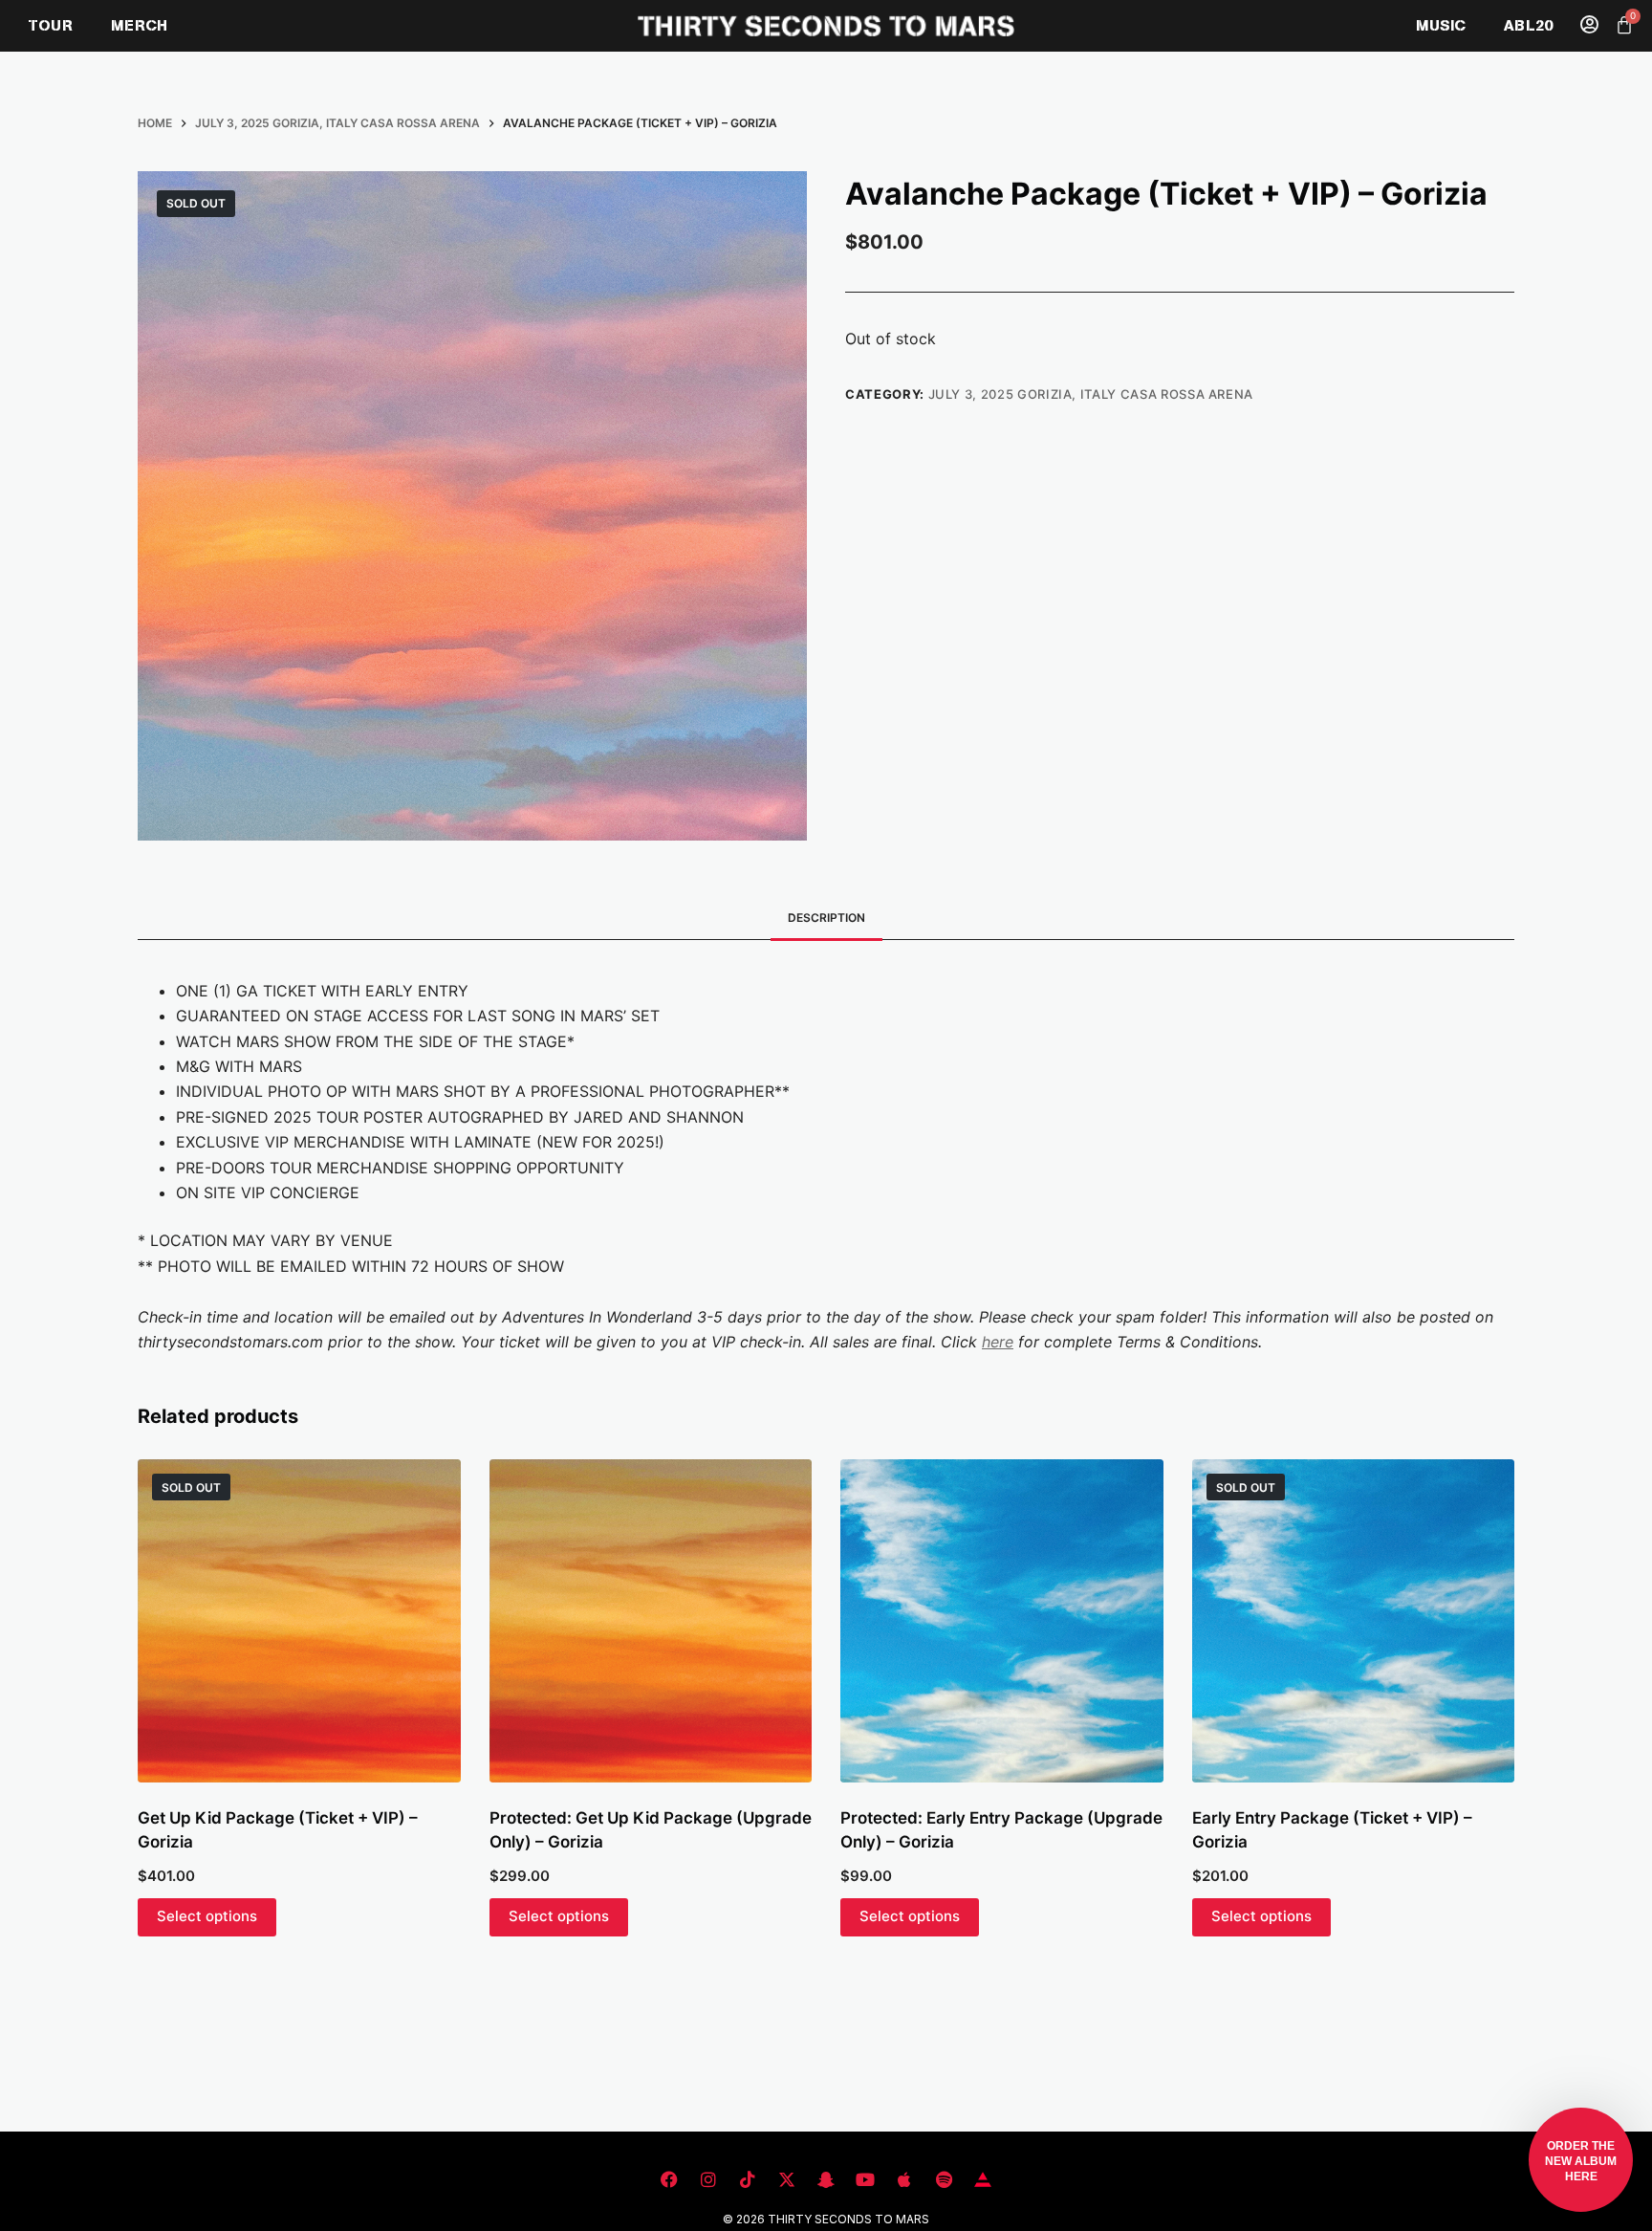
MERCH (139, 25)
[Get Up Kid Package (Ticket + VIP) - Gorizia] (299, 1621)
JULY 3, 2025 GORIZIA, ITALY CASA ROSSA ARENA (1091, 394)
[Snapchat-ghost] (826, 2179)
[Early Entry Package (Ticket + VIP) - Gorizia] (1354, 1621)
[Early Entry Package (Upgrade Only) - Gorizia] (1002, 1621)
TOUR (51, 25)
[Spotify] (944, 2179)
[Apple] (904, 2179)
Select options (207, 1916)
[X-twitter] (787, 2179)
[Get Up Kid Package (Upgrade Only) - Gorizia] (651, 1621)
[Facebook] (669, 2179)
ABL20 (1528, 25)
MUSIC (1441, 25)
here (998, 1342)
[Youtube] (865, 2179)
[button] (1581, 2160)
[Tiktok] (748, 2179)
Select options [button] (559, 1916)
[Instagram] (708, 2179)
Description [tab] (826, 918)
